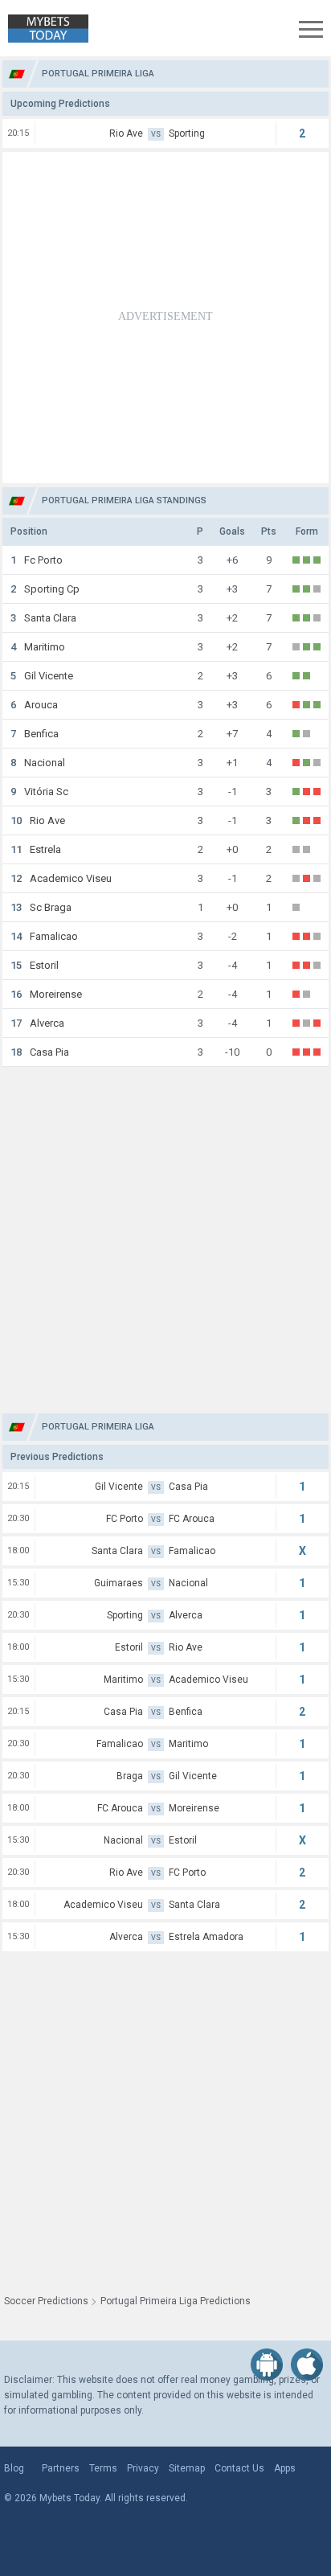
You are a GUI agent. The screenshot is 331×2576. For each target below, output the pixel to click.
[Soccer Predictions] (44, 29)
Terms (103, 2468)
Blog (14, 2468)
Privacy (143, 2468)
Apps (285, 2468)
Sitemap (187, 2468)
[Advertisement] (165, 318)
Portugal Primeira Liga (98, 74)
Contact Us (239, 2468)
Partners (61, 2468)
